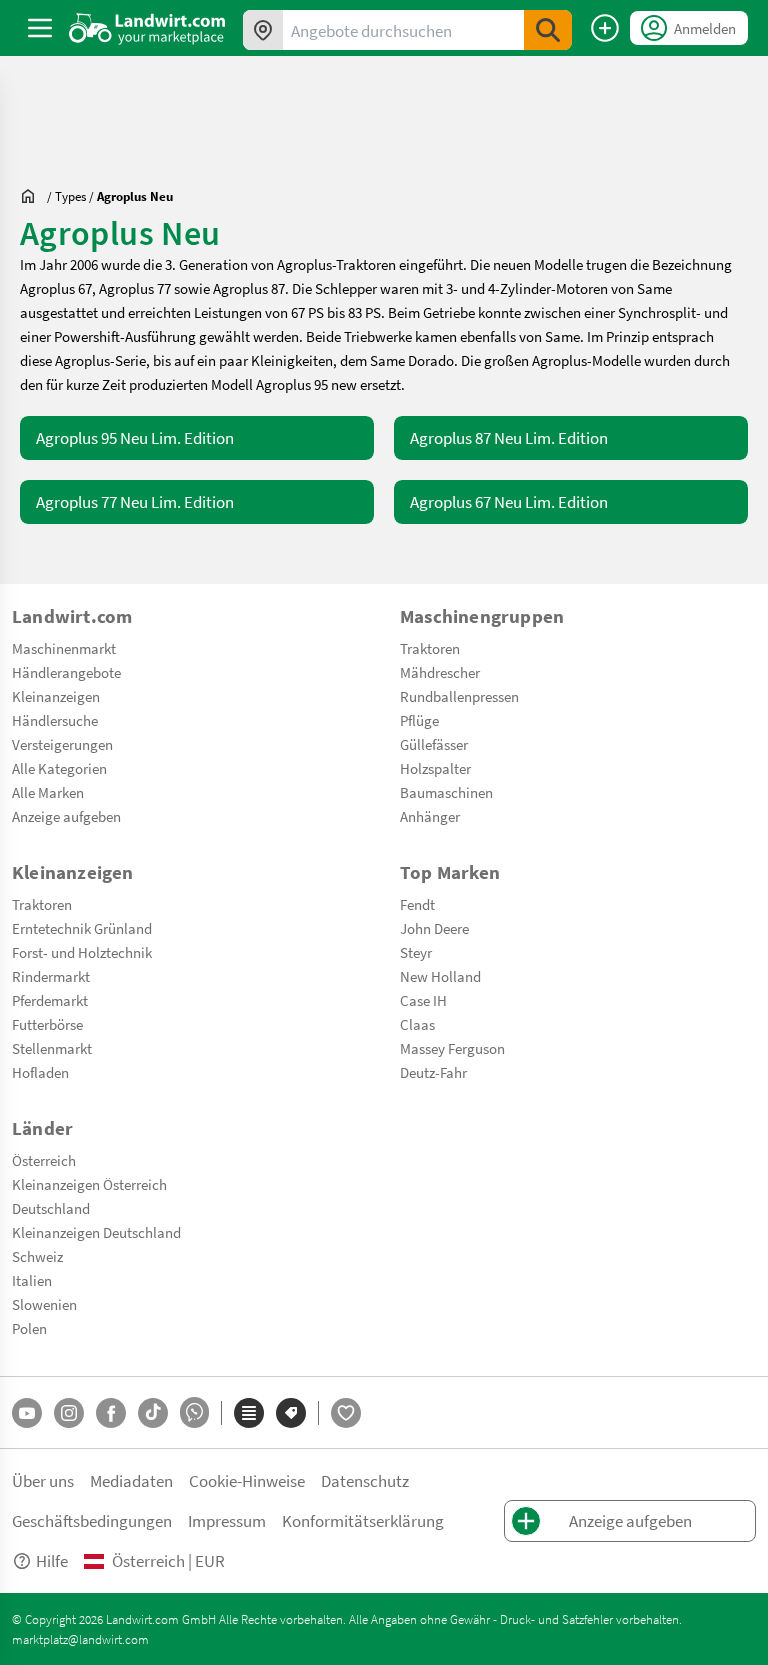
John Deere (434, 928)
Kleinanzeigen (56, 696)
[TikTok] (153, 1413)
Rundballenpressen (459, 696)
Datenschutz (365, 1480)
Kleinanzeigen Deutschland (96, 1232)
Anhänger (430, 816)
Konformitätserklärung (363, 1520)
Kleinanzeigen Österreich (89, 1184)
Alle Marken (48, 792)
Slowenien (44, 1304)
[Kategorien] (249, 1413)
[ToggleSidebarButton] (40, 28)
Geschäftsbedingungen (92, 1520)
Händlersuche (55, 720)
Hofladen (40, 1072)
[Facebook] (111, 1413)
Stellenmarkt (52, 1048)
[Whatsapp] (194, 1412)
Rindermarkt (51, 976)
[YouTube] (27, 1413)
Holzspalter (435, 768)
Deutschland (51, 1208)
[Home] (147, 28)
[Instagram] (69, 1413)
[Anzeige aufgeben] (605, 28)
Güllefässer (434, 744)
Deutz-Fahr (433, 1072)
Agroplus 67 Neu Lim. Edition (509, 501)
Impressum (227, 1520)
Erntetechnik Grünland (82, 928)
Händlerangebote (66, 672)
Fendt (417, 904)
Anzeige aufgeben (66, 816)
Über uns (43, 1480)
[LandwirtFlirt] (346, 1413)
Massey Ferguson (452, 1048)
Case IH (423, 1000)
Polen (29, 1328)
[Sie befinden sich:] (33, 196)
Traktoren (430, 648)
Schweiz (37, 1256)
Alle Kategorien (59, 768)
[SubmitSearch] (548, 30)
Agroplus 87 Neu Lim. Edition (509, 437)
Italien (32, 1280)
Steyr (416, 952)
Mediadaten (131, 1480)
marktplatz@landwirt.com (80, 1639)
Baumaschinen (446, 792)
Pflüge (419, 720)
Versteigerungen (62, 744)
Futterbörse (47, 1024)
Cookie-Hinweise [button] (247, 1480)
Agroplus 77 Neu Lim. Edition (135, 501)
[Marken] (291, 1413)
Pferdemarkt (50, 1000)
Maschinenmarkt (64, 648)
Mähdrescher (440, 672)
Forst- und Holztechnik (82, 952)
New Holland (440, 976)
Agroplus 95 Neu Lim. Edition (135, 437)
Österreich (44, 1160)
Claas (417, 1024)
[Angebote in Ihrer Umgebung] (263, 30)
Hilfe (52, 1560)
